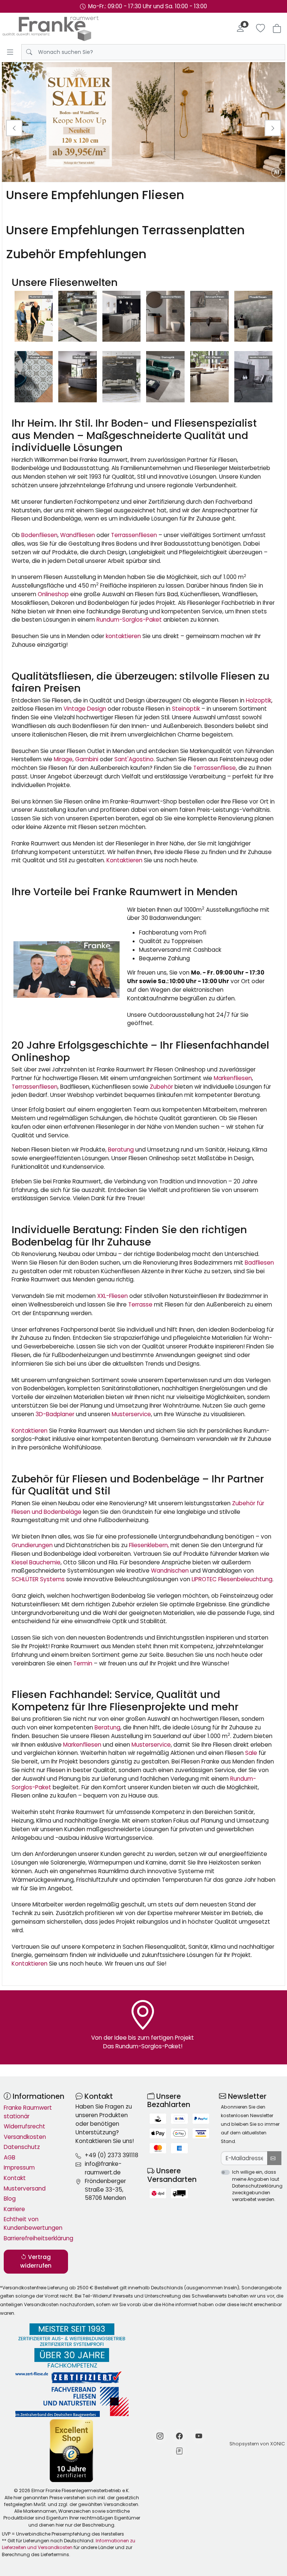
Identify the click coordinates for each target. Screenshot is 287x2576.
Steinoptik (186, 709)
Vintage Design (85, 709)
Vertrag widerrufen (36, 2261)
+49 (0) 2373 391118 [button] (112, 2155)
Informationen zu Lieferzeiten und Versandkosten (69, 2544)
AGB (10, 2157)
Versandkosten (25, 2137)
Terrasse (140, 1304)
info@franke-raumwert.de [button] (103, 2168)
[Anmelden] (240, 28)
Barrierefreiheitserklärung (36, 2238)
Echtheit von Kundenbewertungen (33, 2223)
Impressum (19, 2168)
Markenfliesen (233, 1078)
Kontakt (15, 2178)
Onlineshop (53, 594)
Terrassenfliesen (134, 535)
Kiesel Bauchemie (36, 1562)
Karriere (14, 2209)
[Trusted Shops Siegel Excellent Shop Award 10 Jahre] (72, 2450)
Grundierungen (32, 1545)
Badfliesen (259, 1263)
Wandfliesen (78, 535)
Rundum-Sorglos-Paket (129, 620)
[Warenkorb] (277, 28)
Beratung (121, 1150)
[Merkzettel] (260, 28)
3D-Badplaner (55, 1414)
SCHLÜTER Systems (38, 1579)
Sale (251, 1753)
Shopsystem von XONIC (257, 2444)
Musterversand (25, 2188)
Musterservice (131, 1414)
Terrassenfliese (215, 768)
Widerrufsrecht (24, 2126)
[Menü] (10, 52)
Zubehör (161, 1087)
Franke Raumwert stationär (28, 2112)
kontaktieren (123, 636)
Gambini (87, 759)
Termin (83, 1663)
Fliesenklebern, (149, 1545)
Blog (10, 2199)
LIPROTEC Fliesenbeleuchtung (232, 1579)
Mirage (63, 759)
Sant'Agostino (134, 759)
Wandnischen (170, 1571)
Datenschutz (22, 2147)
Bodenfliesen (39, 535)
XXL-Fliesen (112, 1296)
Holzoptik (259, 700)
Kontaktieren (124, 860)
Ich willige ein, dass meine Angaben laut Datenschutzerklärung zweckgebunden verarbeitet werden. (257, 2186)
